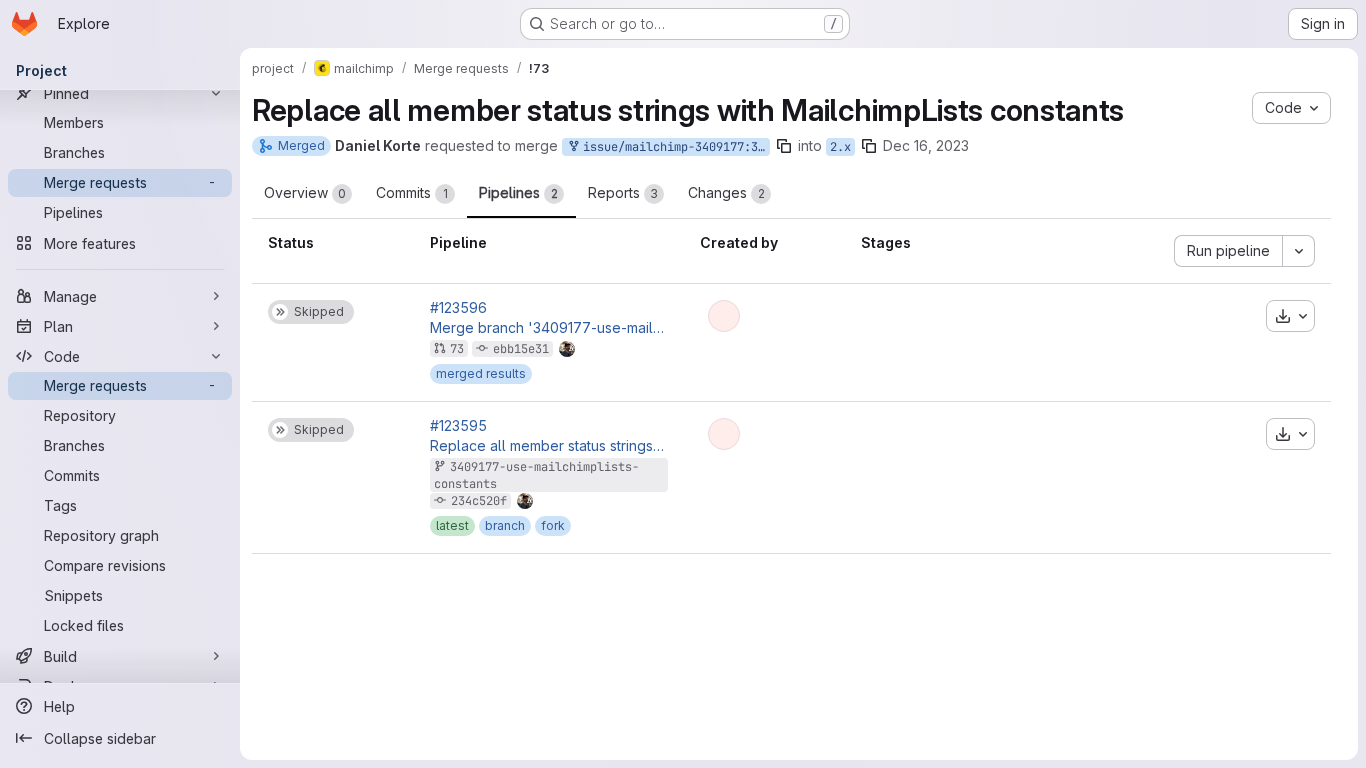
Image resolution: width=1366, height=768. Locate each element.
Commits (412, 192)
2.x (840, 147)
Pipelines (518, 192)
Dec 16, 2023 (926, 145)
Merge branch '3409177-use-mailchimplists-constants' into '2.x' (549, 328)
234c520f (479, 501)
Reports (623, 192)
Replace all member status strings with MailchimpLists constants (549, 446)
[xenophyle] (724, 316)
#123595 (458, 426)
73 (457, 349)
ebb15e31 (521, 349)
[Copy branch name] (784, 146)
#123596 (458, 308)
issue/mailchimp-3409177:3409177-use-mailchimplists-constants (673, 147)
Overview (305, 192)
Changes (726, 192)
